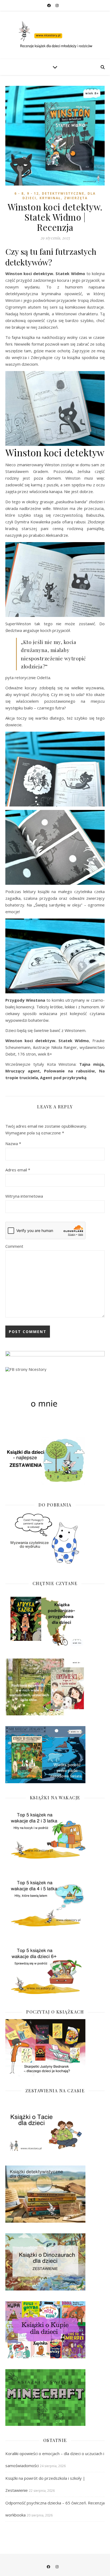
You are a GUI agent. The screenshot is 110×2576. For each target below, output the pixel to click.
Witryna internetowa (24, 1196)
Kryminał (50, 198)
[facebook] (49, 5)
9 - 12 (33, 193)
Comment (14, 1246)
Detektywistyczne (63, 193)
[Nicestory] (55, 35)
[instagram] (57, 5)
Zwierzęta (76, 198)
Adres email (18, 1170)
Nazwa (13, 1143)
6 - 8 (19, 193)
